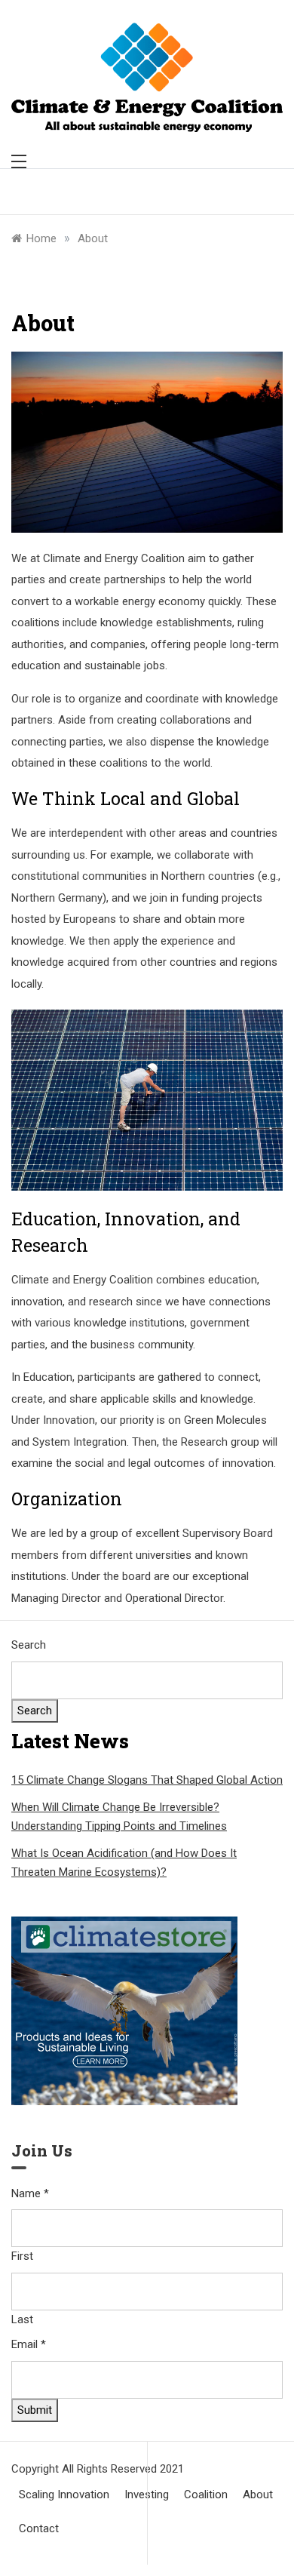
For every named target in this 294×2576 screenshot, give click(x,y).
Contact (39, 2528)
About (258, 2495)
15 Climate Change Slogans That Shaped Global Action (147, 1780)
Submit (35, 2410)
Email (29, 2344)
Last (22, 2319)
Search (29, 1645)
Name (30, 2193)
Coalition (206, 2495)
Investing (147, 2495)
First (22, 2256)
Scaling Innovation (64, 2495)
